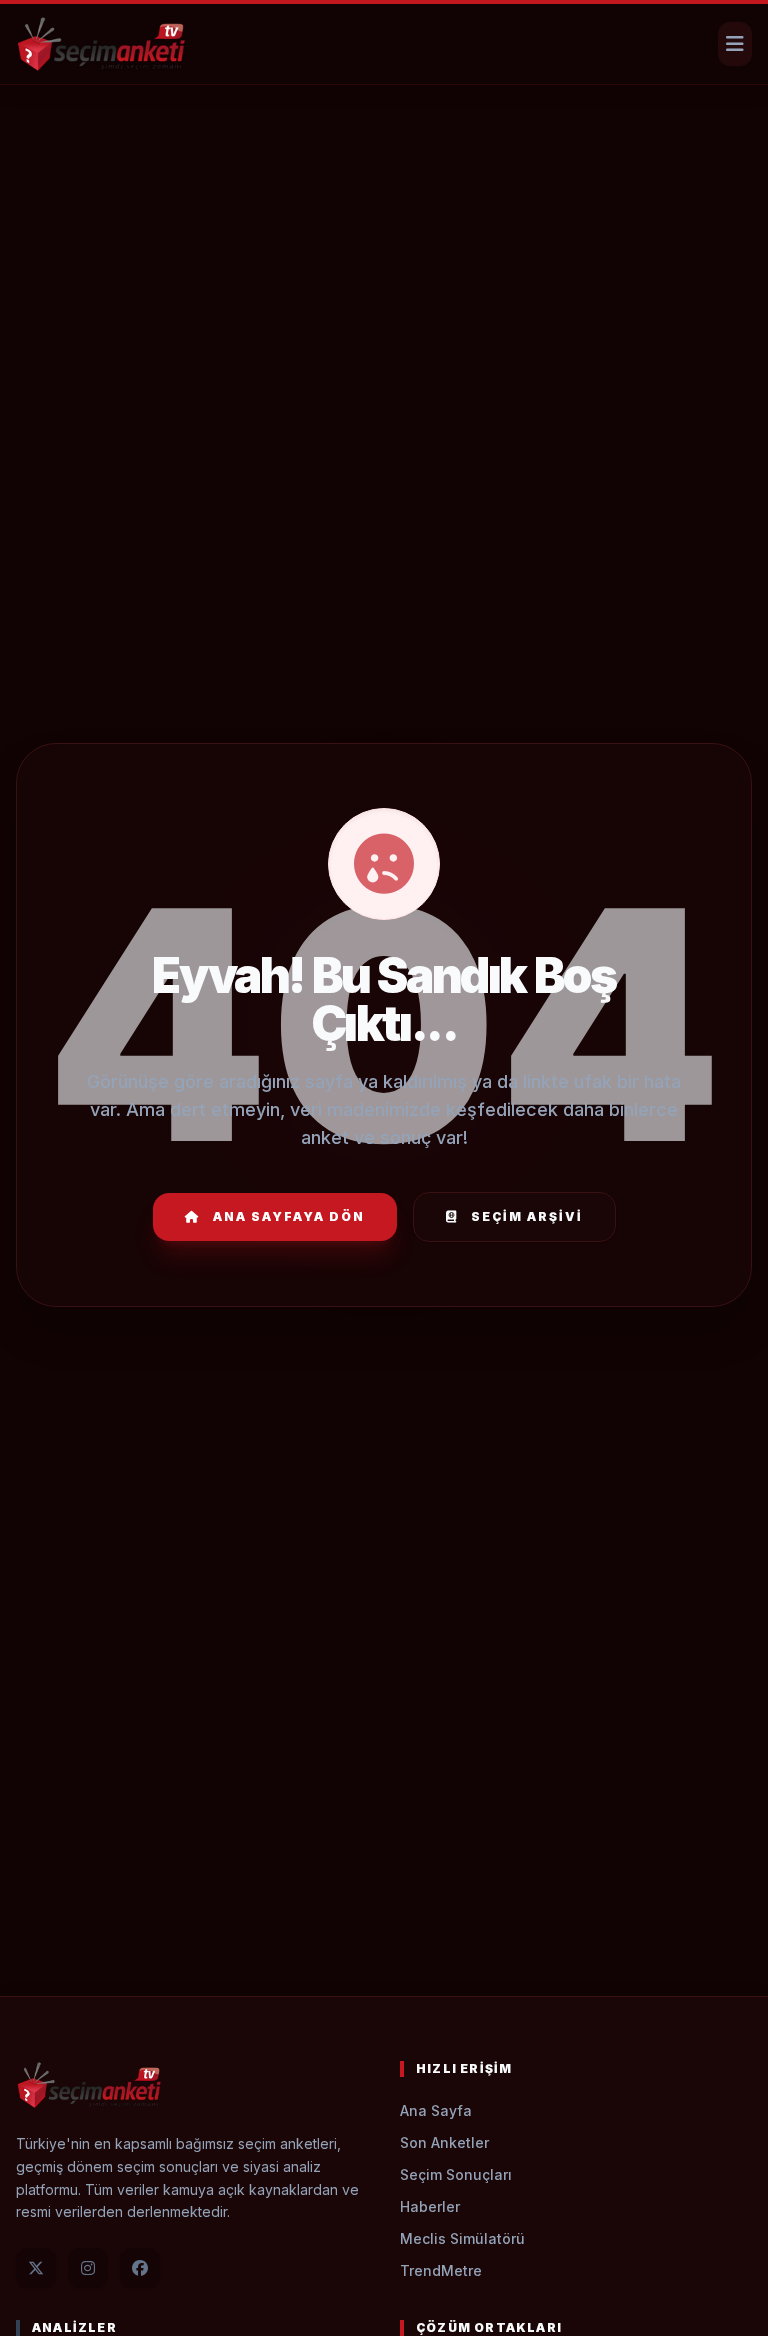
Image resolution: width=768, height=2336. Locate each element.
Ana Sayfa (436, 2110)
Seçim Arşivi (527, 1216)
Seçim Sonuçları (456, 2174)
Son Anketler (444, 2142)
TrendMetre (441, 2270)
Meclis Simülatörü (462, 2238)
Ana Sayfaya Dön (289, 1216)
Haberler (430, 2206)
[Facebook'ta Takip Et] (140, 2268)
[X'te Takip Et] (36, 2268)
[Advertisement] (384, 146)
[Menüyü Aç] (735, 44)
